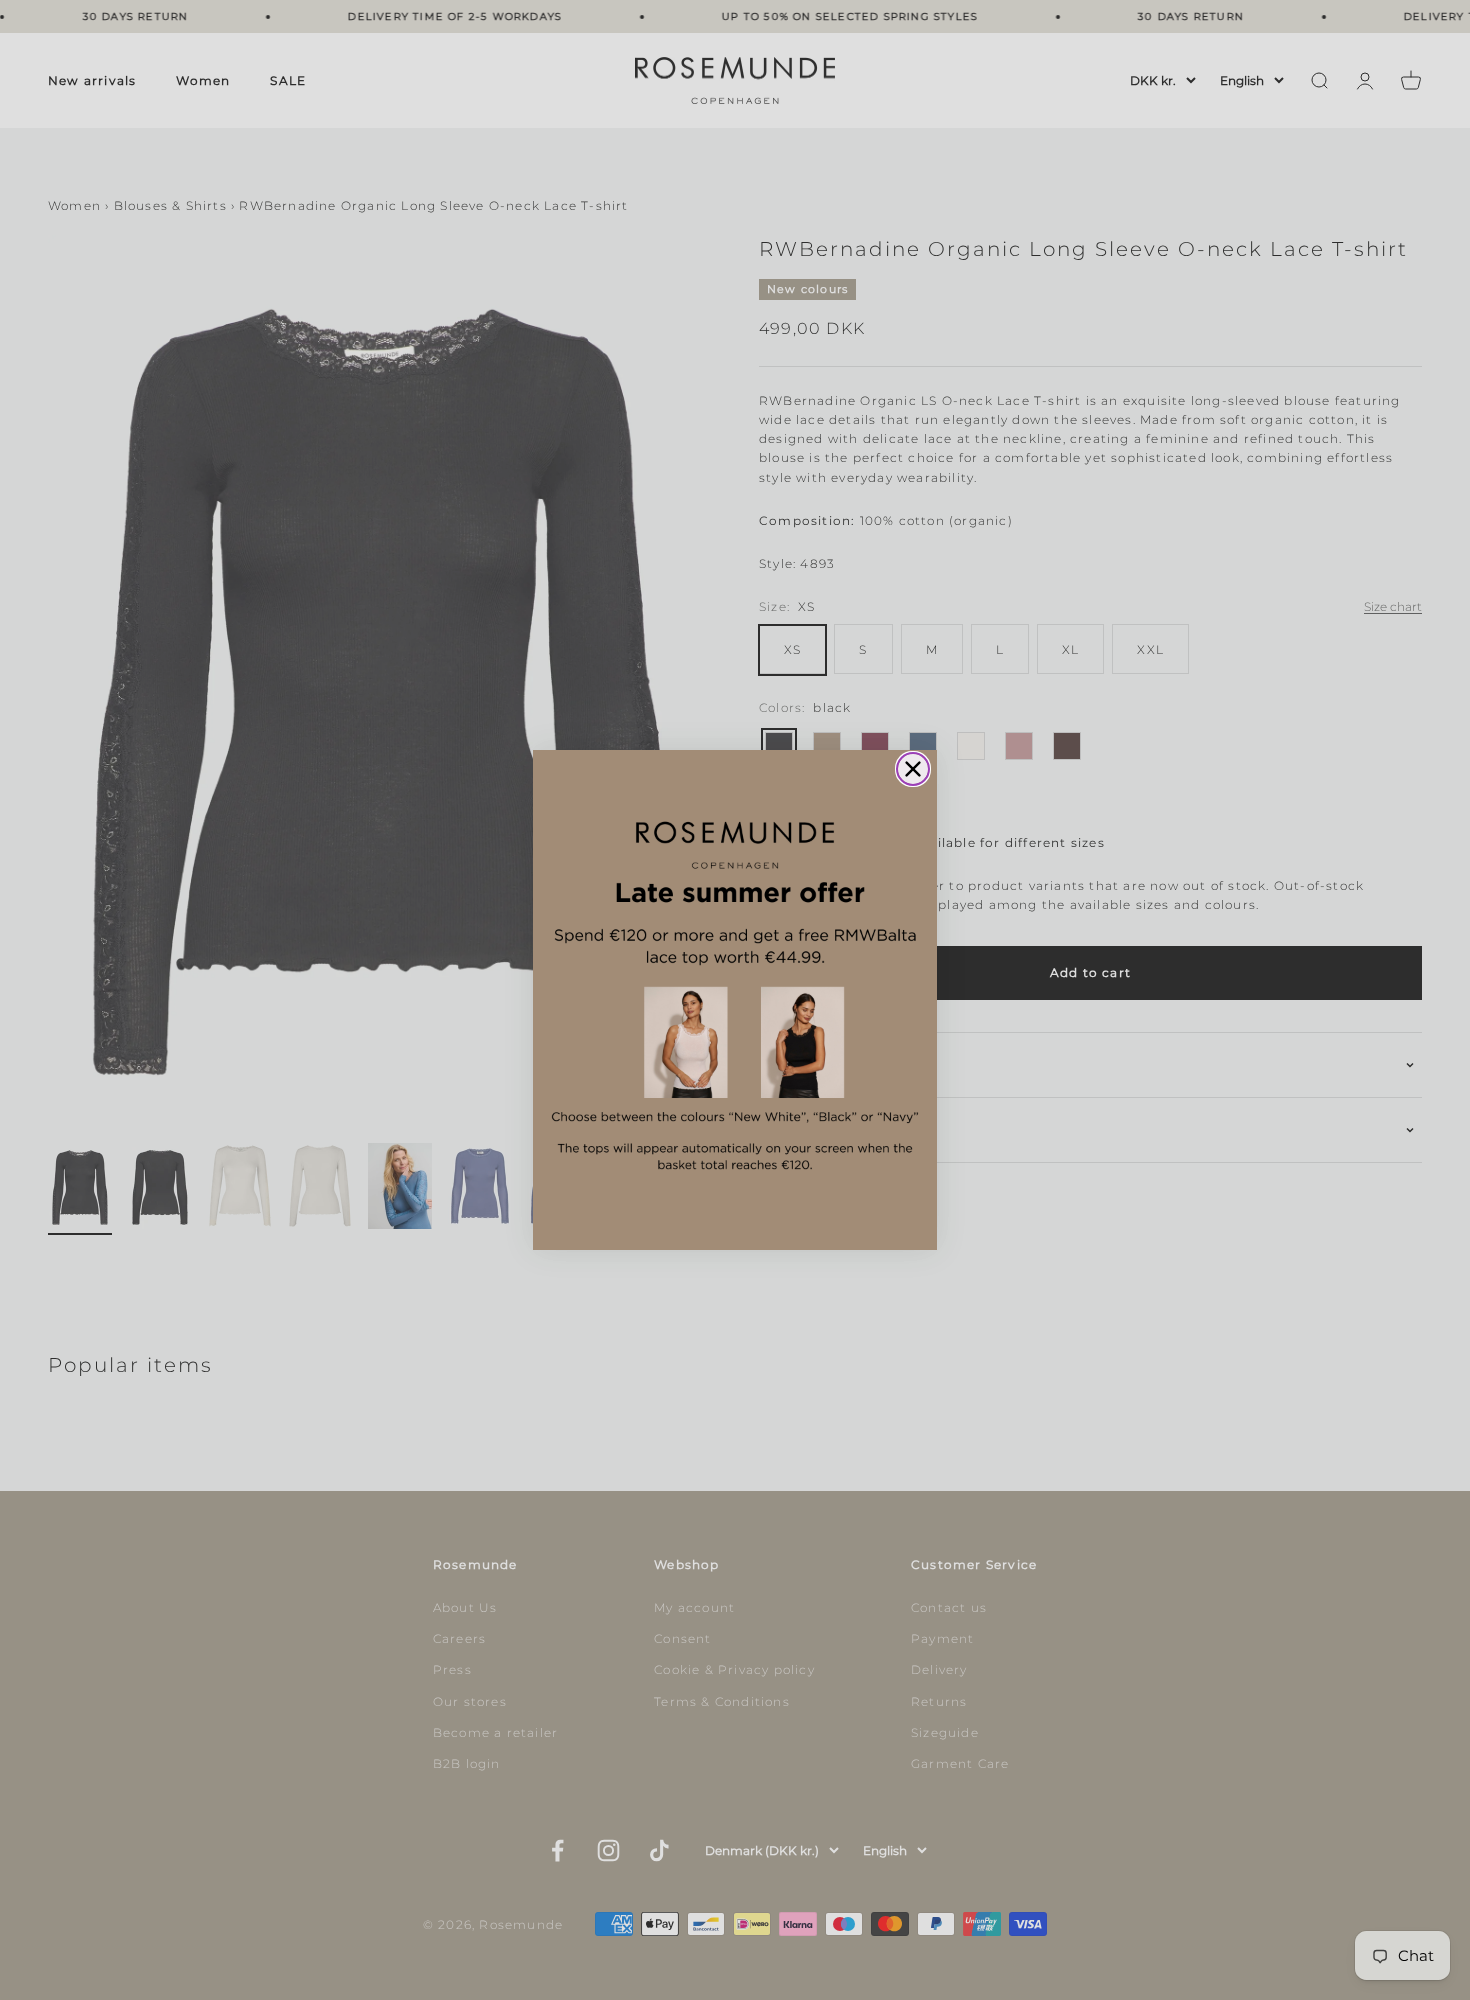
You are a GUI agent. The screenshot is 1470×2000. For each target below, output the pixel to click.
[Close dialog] (913, 769)
